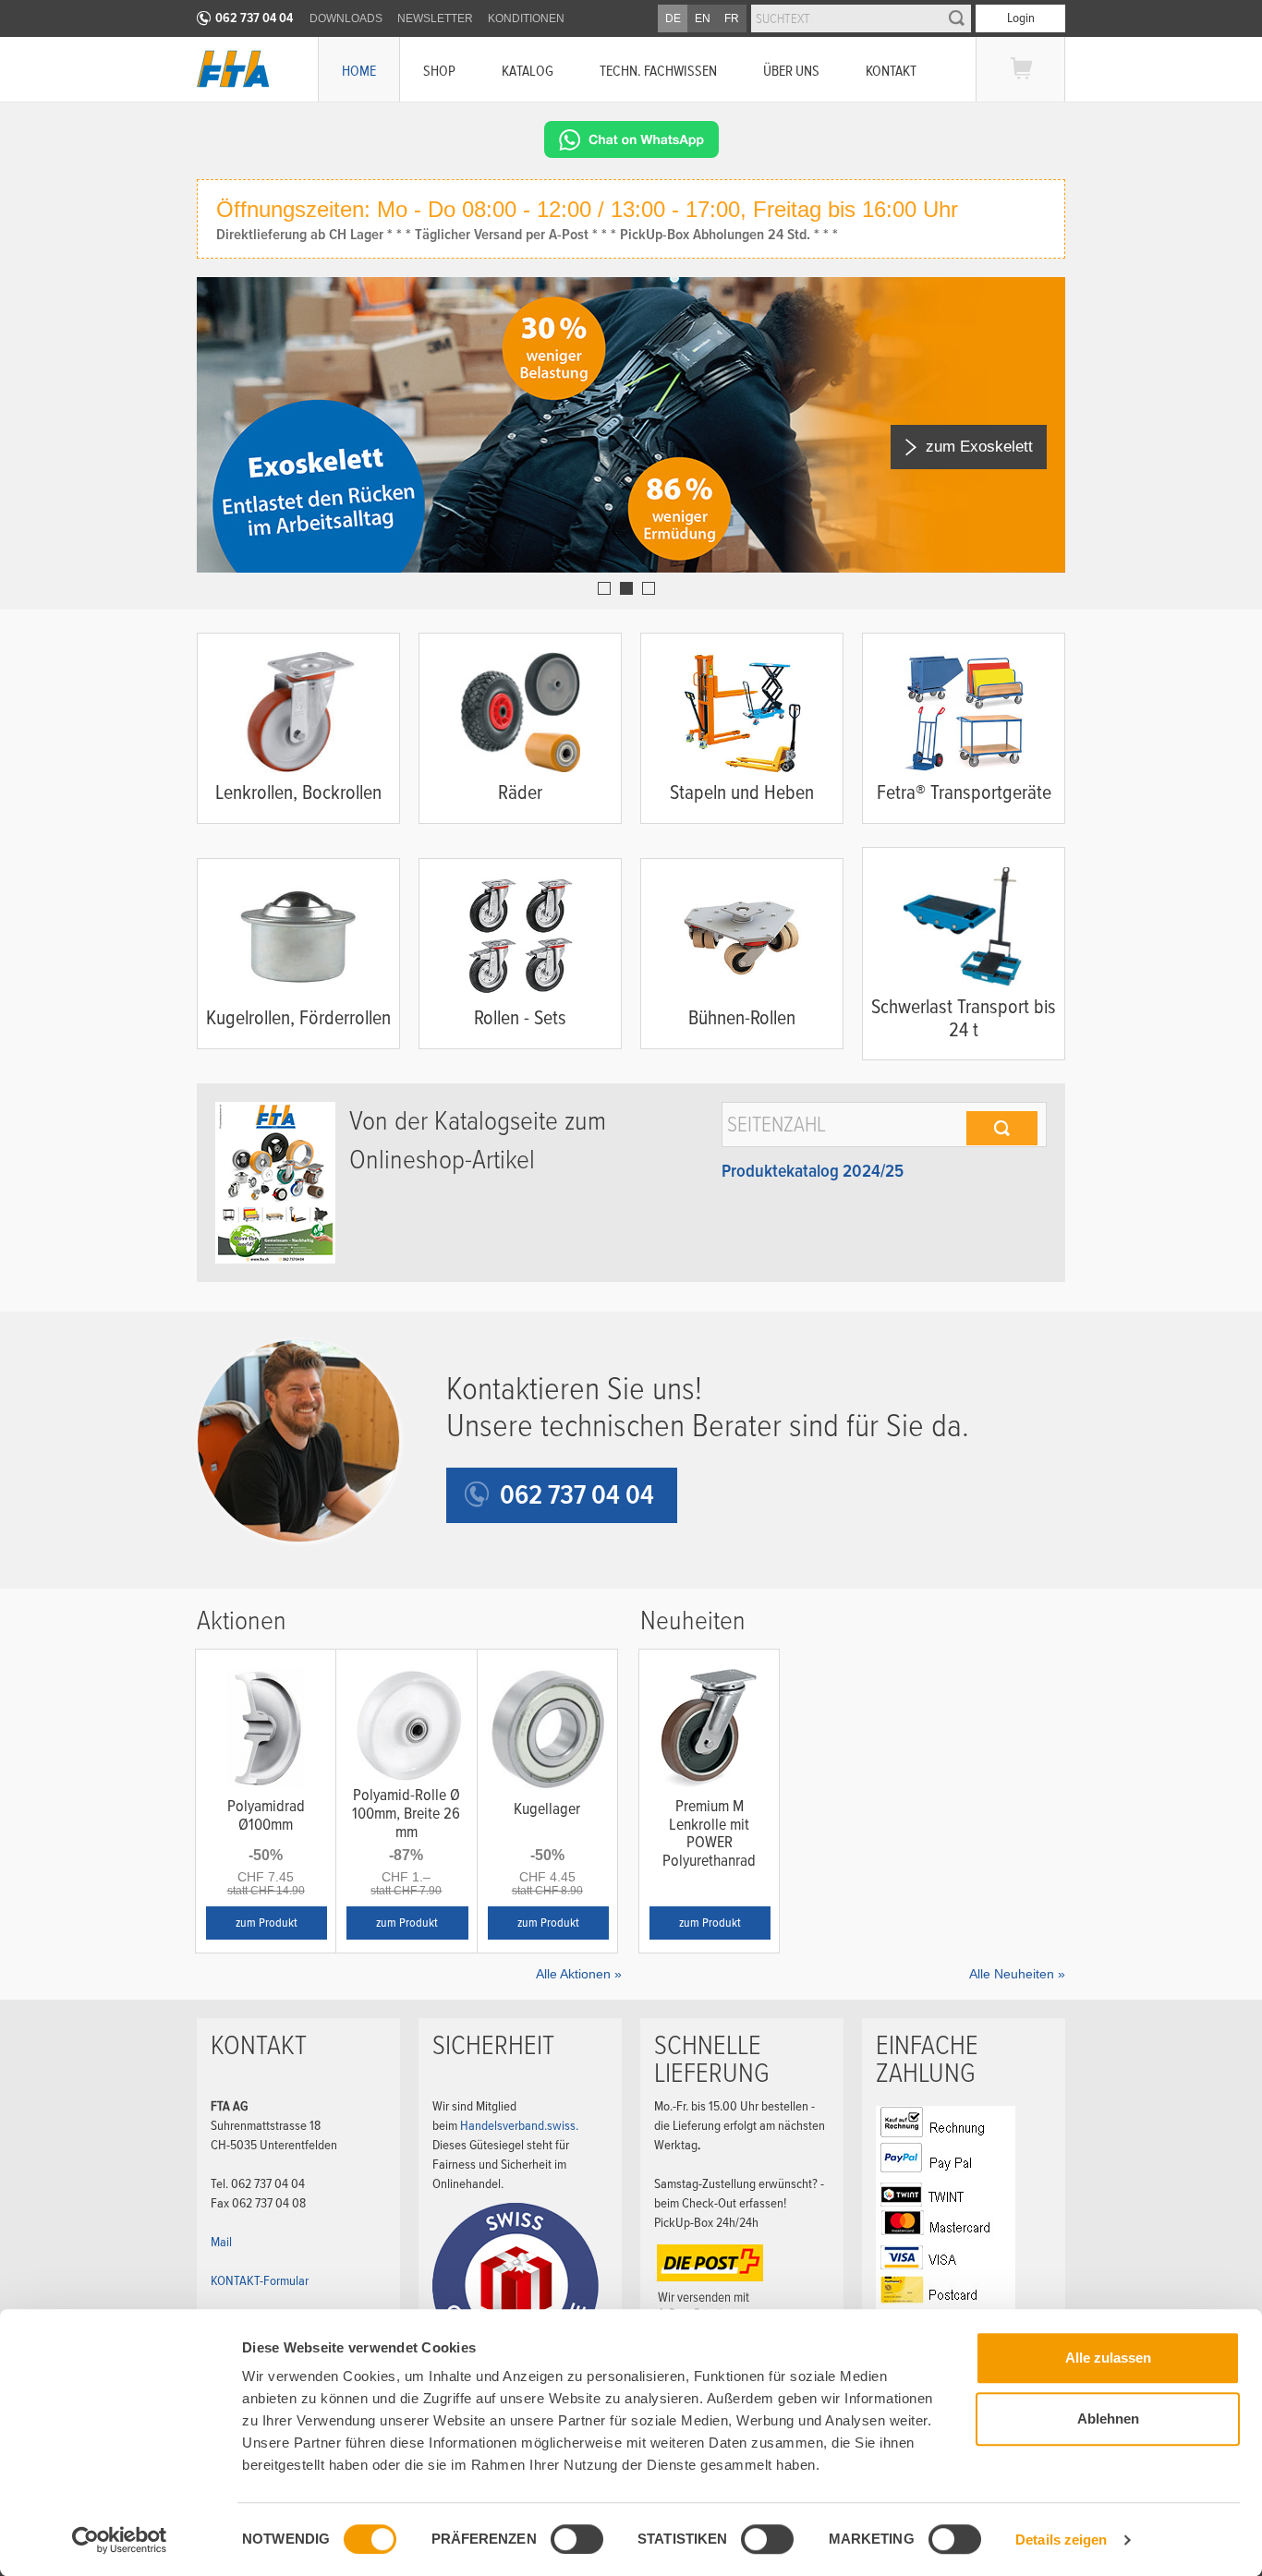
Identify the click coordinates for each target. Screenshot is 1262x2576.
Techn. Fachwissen (658, 71)
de (673, 18)
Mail (221, 2242)
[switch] (577, 2539)
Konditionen (526, 18)
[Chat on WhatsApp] (631, 139)
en (703, 18)
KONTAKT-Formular (260, 2280)
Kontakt (891, 71)
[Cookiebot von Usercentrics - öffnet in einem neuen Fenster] (120, 2540)
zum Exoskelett (979, 447)
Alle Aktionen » (579, 1974)
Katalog (528, 71)
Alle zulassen (1108, 2358)
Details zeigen (1061, 2540)
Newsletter (435, 18)
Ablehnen (1108, 2419)
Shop (439, 71)
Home (359, 71)
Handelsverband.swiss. (519, 2125)
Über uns (791, 71)
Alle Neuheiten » (1017, 1974)
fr (732, 18)
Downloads (346, 18)
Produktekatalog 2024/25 (813, 1171)
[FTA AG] (233, 69)
